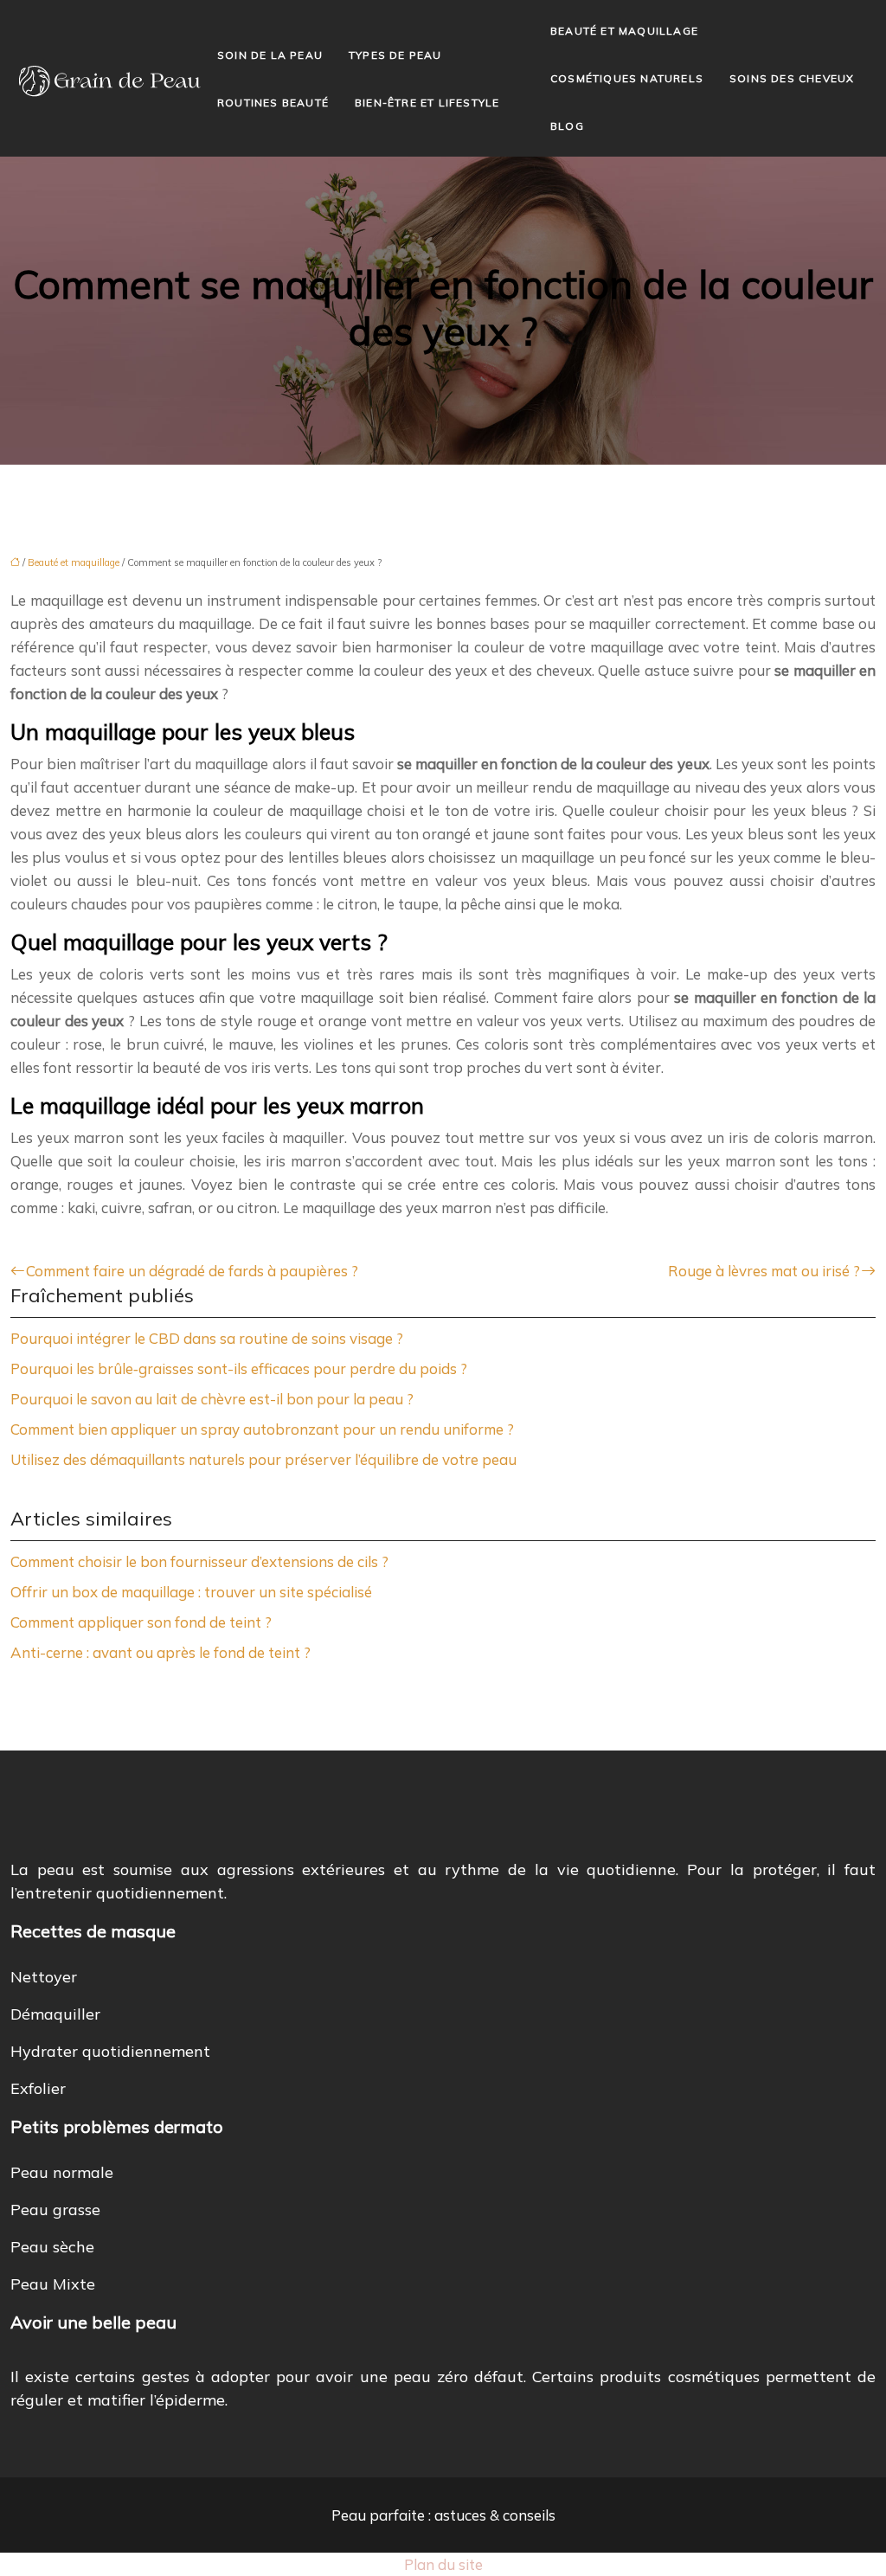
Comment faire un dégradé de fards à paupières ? (192, 1271)
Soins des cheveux (792, 78)
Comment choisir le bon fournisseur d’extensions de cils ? (199, 1561)
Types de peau (395, 55)
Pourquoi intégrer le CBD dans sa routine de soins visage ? (207, 1338)
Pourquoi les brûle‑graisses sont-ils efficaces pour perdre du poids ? (239, 1368)
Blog (567, 126)
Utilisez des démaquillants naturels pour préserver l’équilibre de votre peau (263, 1459)
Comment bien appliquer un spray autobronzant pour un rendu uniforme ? (262, 1429)
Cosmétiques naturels (627, 78)
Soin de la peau (270, 55)
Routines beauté (273, 103)
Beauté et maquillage (624, 31)
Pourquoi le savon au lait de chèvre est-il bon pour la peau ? (212, 1399)
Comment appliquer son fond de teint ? (141, 1622)
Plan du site (443, 2564)
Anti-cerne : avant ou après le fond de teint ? (161, 1652)
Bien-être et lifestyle (427, 103)
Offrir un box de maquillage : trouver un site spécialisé (191, 1592)
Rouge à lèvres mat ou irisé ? (764, 1271)
